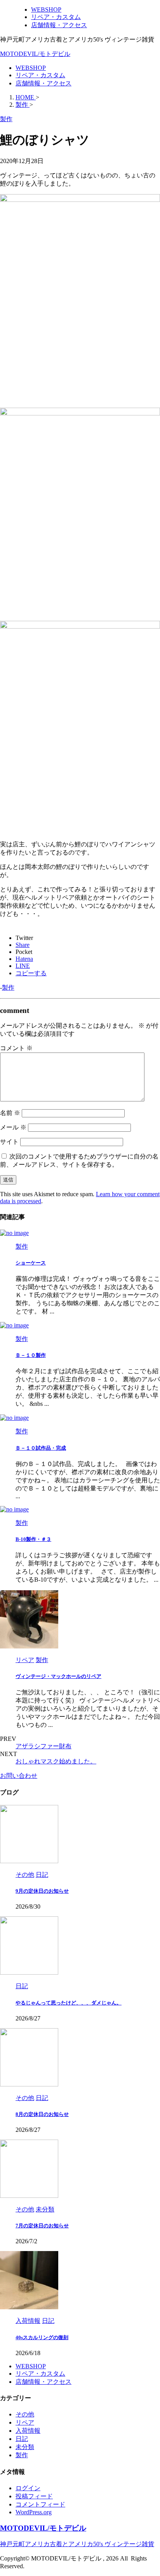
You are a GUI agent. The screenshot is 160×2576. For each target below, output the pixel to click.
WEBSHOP (31, 68)
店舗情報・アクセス (43, 83)
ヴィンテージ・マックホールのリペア (58, 1676)
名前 (10, 1113)
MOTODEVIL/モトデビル (35, 54)
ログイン (28, 2488)
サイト (9, 1142)
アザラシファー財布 (43, 1746)
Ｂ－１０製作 (31, 1355)
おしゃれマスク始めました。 (56, 1761)
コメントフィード (40, 2504)
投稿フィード (34, 2496)
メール (13, 1127)
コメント (16, 1048)
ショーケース (31, 1263)
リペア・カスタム (40, 75)
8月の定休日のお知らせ (42, 2114)
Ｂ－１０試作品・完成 (41, 1448)
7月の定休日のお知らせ (42, 2226)
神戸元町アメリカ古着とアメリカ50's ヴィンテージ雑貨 (77, 2544)
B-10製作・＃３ (33, 1539)
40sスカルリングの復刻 (42, 2337)
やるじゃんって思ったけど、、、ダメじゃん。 (69, 2003)
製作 (8, 987)
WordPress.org (34, 2512)
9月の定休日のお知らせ (42, 1891)
